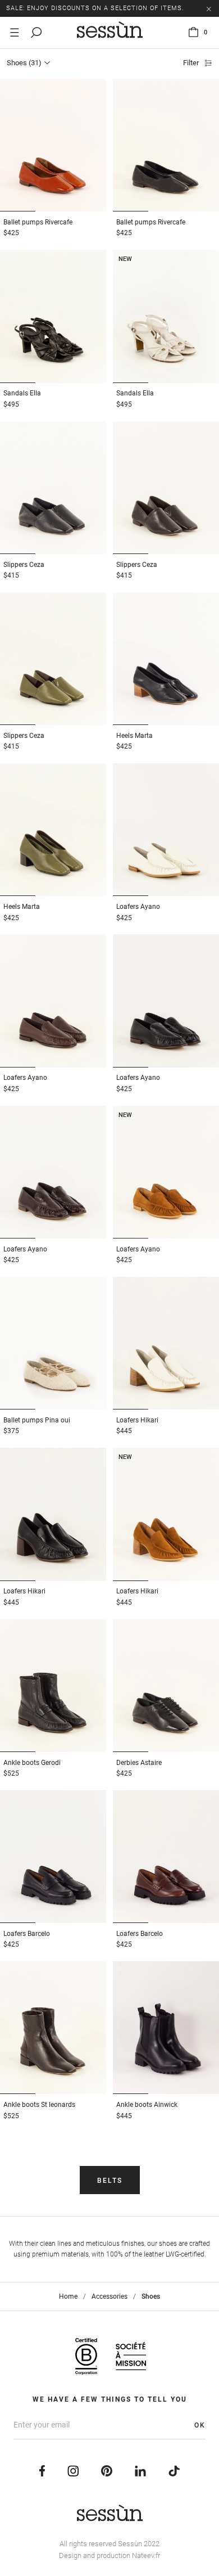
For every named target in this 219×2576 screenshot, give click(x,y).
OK (200, 2425)
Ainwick (147, 2105)
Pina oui (37, 1420)
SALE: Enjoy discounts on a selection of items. (95, 8)
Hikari (137, 1420)
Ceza (24, 565)
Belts (110, 2181)
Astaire (139, 1763)
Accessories (109, 2296)
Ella (22, 393)
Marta (134, 736)
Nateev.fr (146, 2555)
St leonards (39, 2105)
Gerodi (32, 1763)
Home (68, 2296)
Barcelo (27, 1934)
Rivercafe (38, 222)
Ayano (138, 907)
